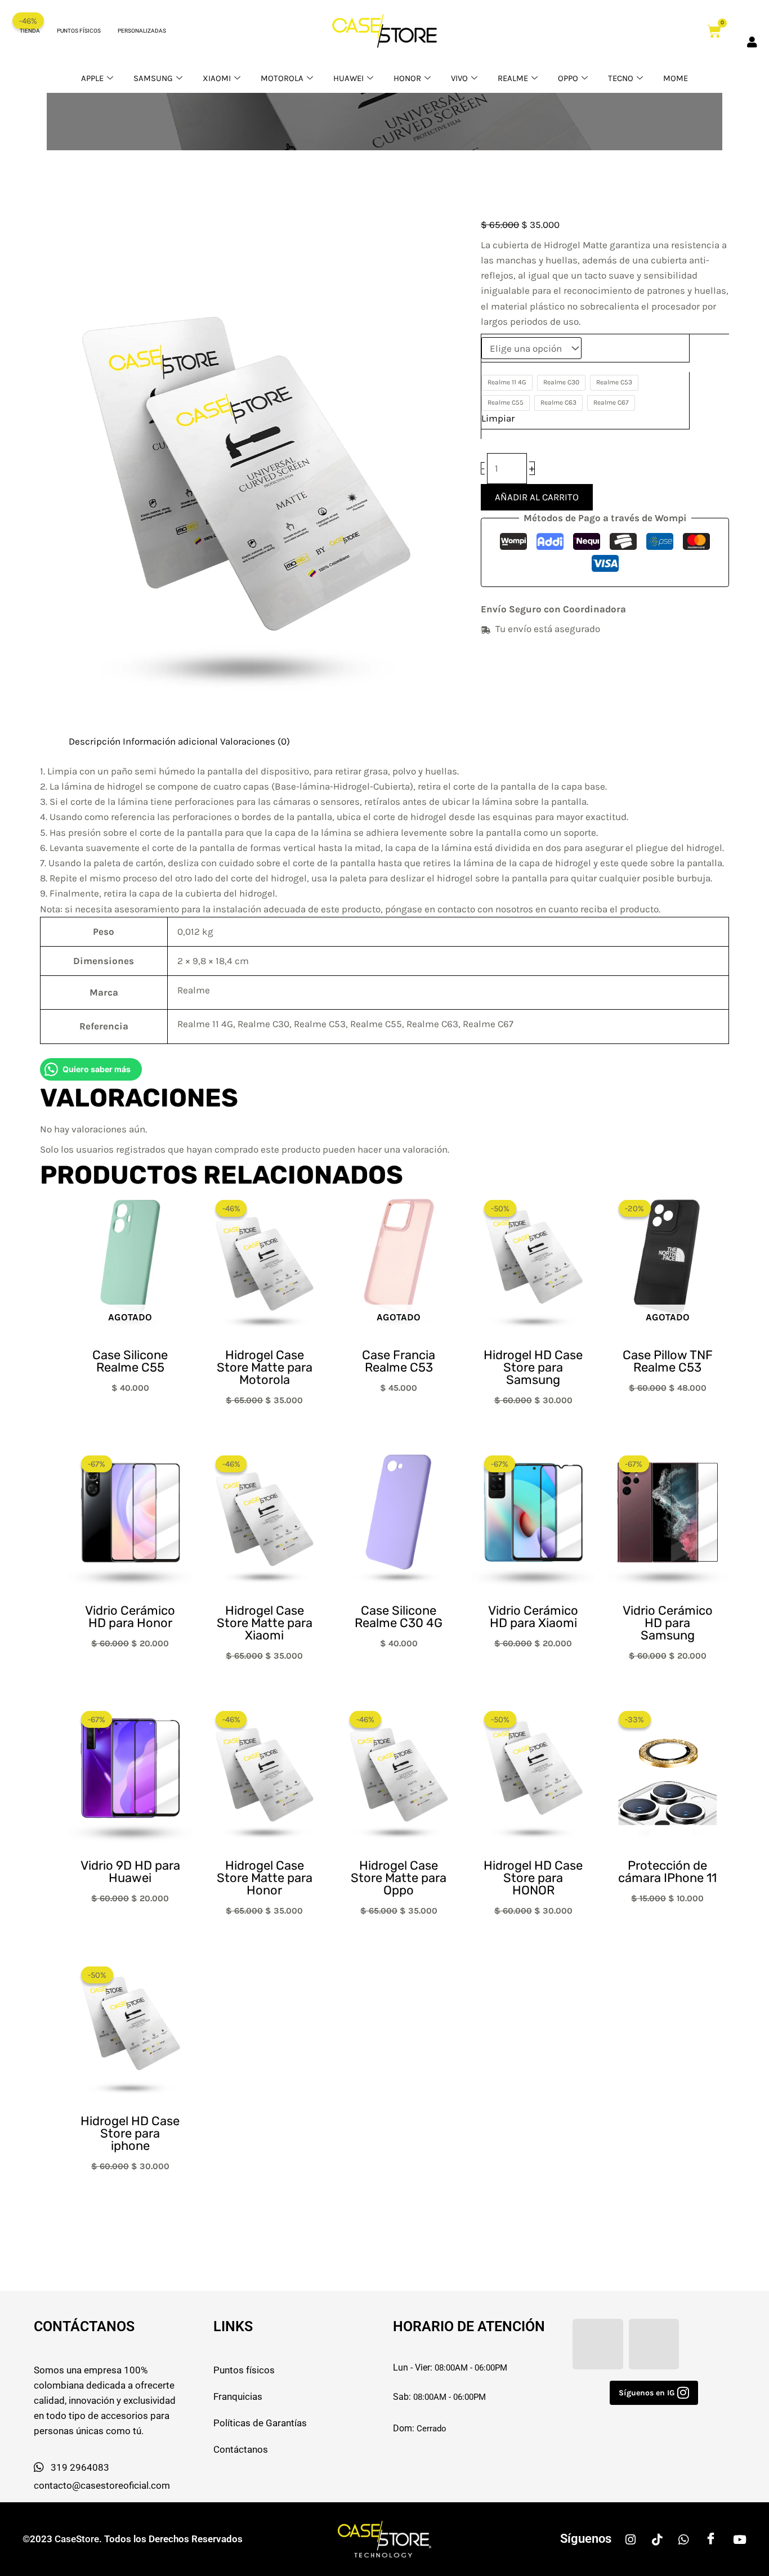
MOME (676, 78)
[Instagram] (631, 2539)
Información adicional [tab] (170, 741)
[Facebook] (711, 2539)
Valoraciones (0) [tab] (255, 741)
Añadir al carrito (537, 497)
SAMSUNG (153, 78)
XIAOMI (217, 78)
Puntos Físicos (79, 31)
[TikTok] (657, 2539)
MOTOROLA (282, 78)
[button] (654, 2393)
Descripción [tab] (95, 741)
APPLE (92, 78)
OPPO (568, 78)
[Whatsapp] (683, 2539)
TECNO (621, 78)
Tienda (30, 31)
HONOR (407, 78)
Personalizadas (142, 31)
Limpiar (498, 418)
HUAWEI (348, 78)
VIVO (459, 78)
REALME (513, 78)
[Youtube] (740, 2539)
